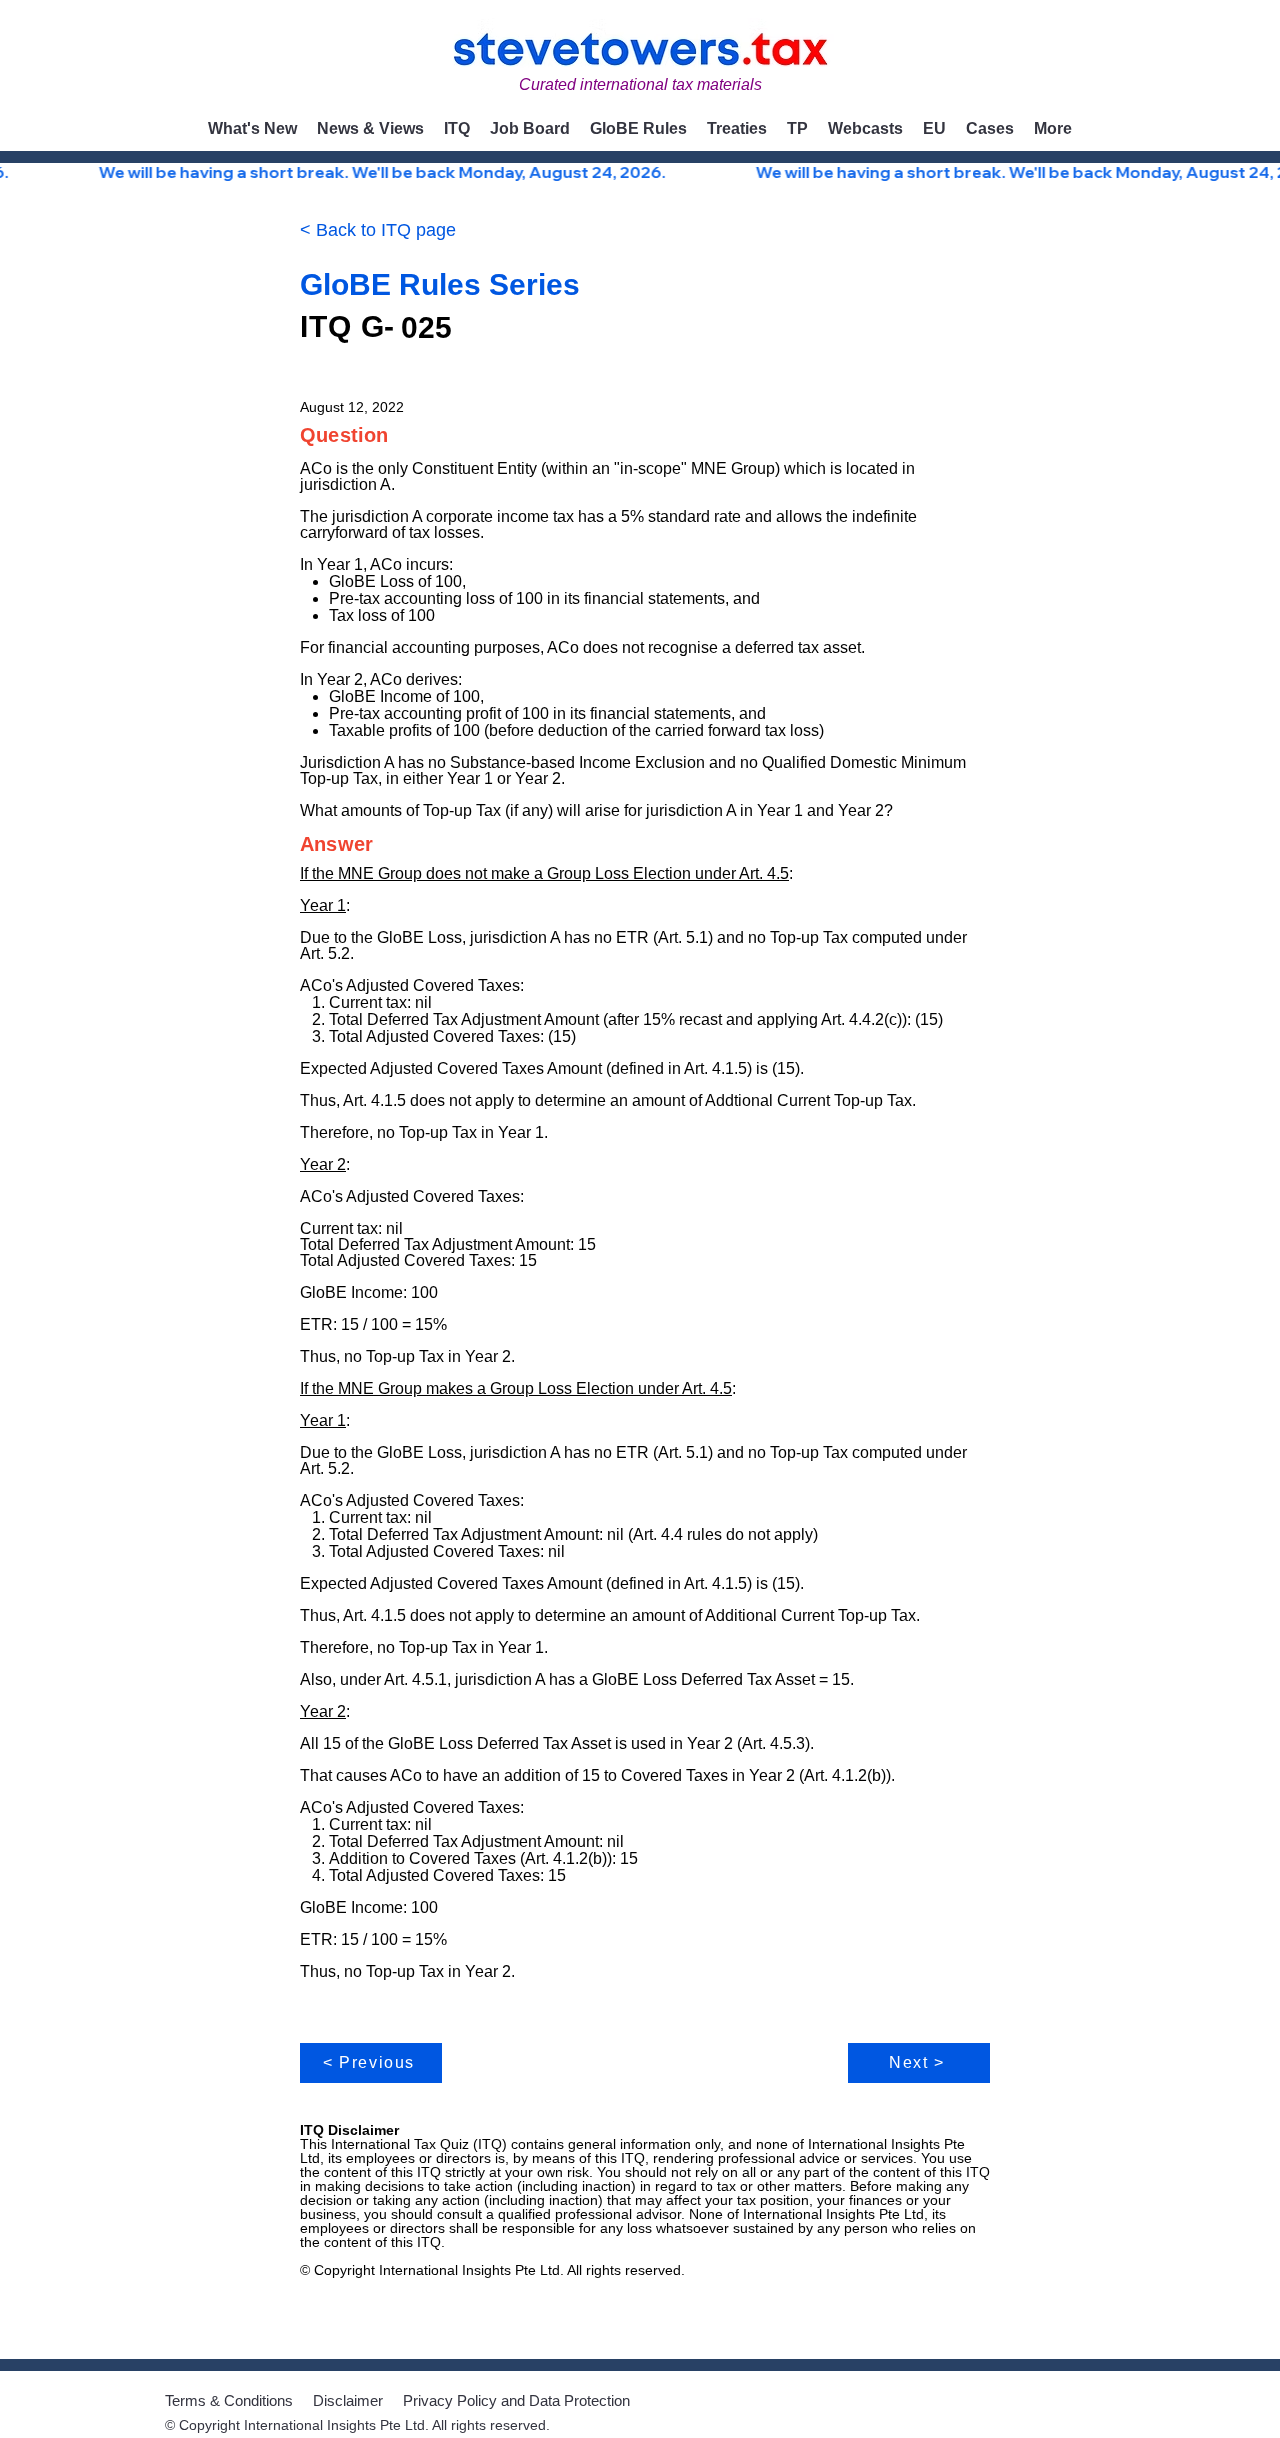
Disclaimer (348, 2400)
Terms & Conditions (229, 2400)
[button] (370, 129)
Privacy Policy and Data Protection (516, 2400)
